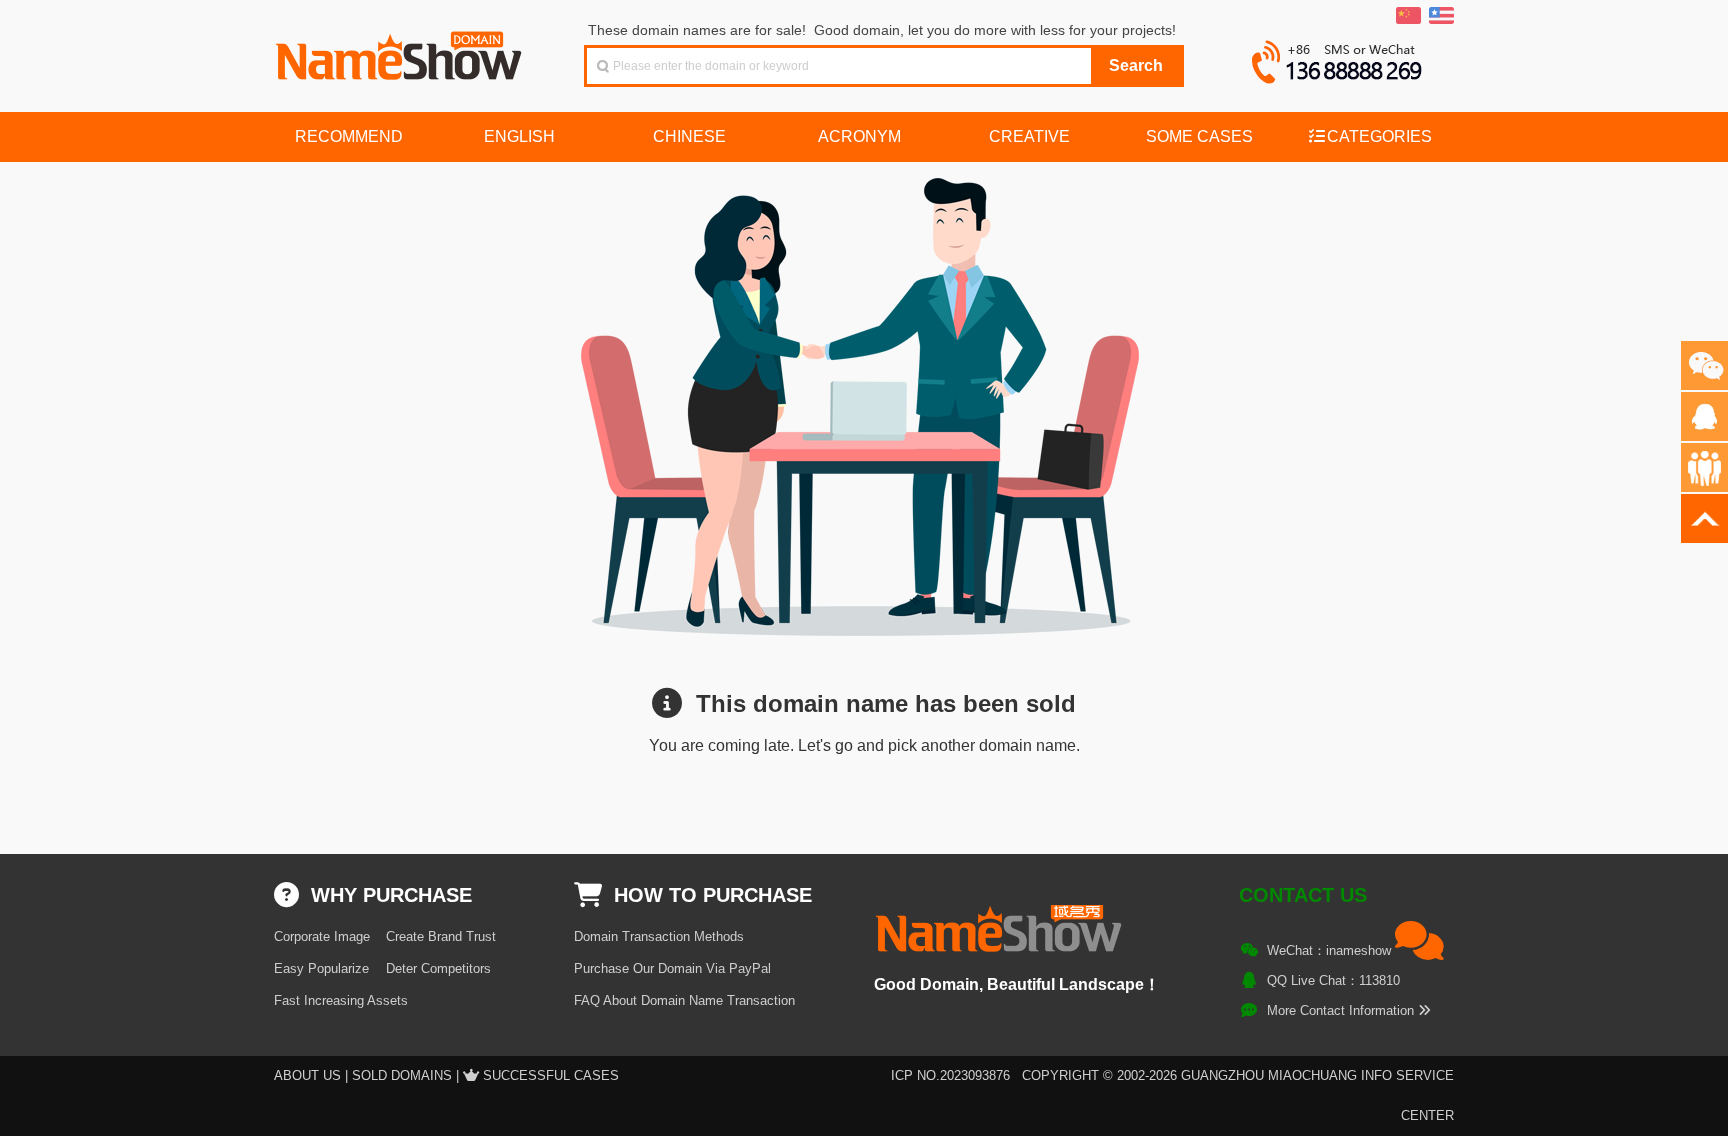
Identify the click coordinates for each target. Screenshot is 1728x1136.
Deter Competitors (438, 968)
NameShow (401, 50)
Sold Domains (402, 1075)
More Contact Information (1342, 1010)
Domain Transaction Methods (659, 936)
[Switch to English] (1441, 16)
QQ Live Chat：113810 (1333, 980)
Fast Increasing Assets (341, 1000)
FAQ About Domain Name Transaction (684, 1000)
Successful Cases (551, 1075)
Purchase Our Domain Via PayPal (672, 968)
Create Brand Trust (441, 936)
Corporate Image (322, 936)
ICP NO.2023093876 (950, 1075)
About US (307, 1075)
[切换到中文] (1408, 16)
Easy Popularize (321, 968)
